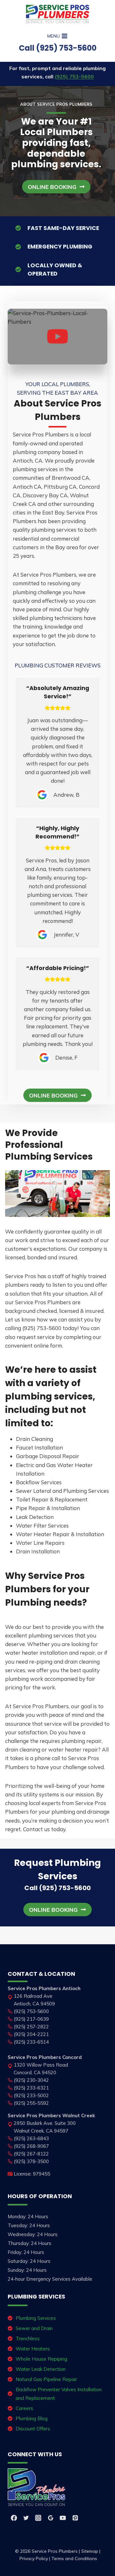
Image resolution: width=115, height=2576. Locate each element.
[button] (56, 187)
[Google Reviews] (50, 2518)
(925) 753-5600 (74, 76)
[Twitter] (26, 2518)
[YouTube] (63, 2518)
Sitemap (90, 2551)
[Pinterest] (75, 2518)
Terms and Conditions (74, 2558)
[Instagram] (38, 2518)
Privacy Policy (34, 2558)
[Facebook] (14, 2518)
